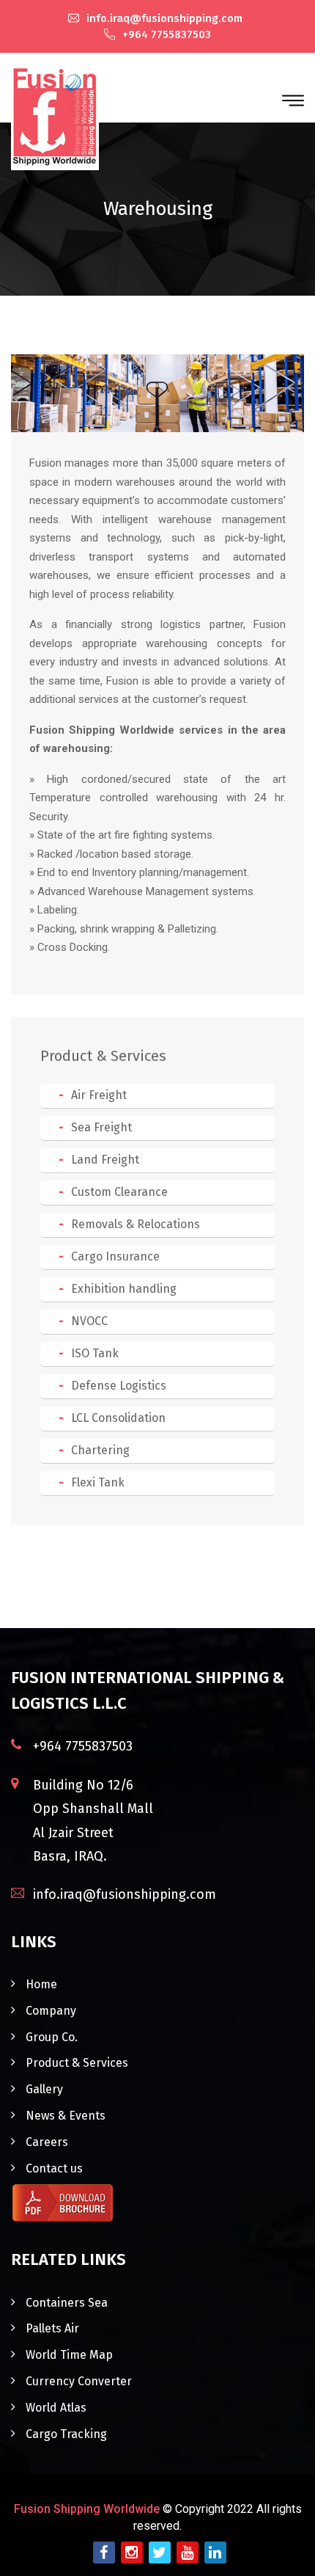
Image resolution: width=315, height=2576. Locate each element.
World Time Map (69, 2355)
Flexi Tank (98, 1482)
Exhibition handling (124, 1289)
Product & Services (77, 2063)
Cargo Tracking (66, 2434)
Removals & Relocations (136, 1224)
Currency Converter (79, 2381)
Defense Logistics (119, 1386)
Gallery (44, 2089)
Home (41, 1984)
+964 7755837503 (167, 34)
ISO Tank (95, 1353)
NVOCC (89, 1321)
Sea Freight (101, 1127)
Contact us (54, 2168)
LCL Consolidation (118, 1418)
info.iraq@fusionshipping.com (166, 18)
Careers (47, 2142)
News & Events (66, 2116)
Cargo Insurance (115, 1256)
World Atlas (56, 2408)
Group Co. (52, 2037)
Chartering (100, 1450)
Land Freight (105, 1160)
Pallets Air (52, 2328)
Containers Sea (67, 2303)
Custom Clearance (119, 1192)
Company (51, 2011)
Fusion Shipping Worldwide (87, 2509)
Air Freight (99, 1095)
